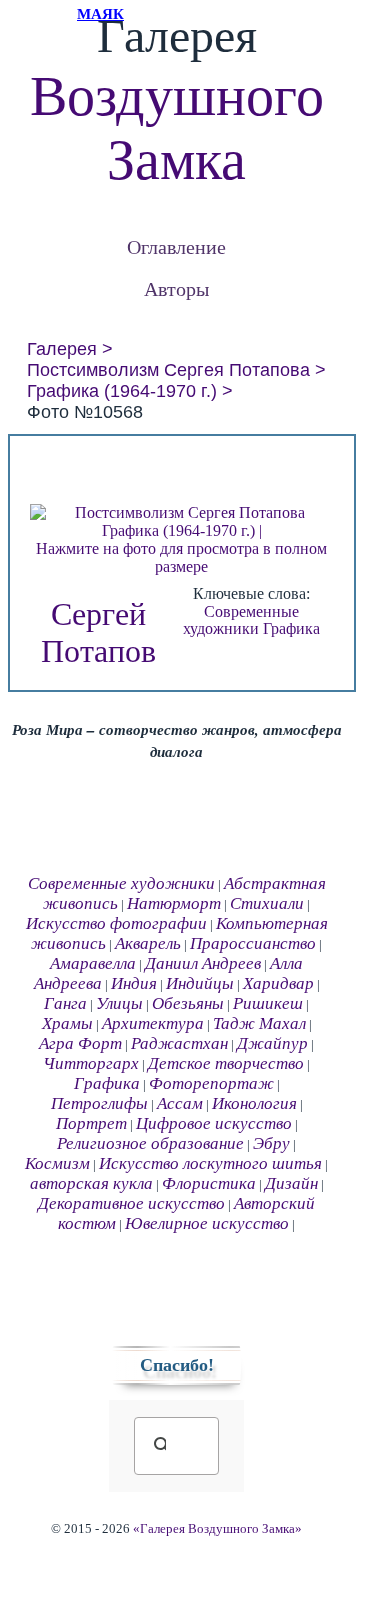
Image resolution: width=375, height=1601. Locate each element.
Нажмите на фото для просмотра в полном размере (181, 557)
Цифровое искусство (214, 1123)
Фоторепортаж (211, 1083)
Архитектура (153, 1023)
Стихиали (267, 903)
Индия (134, 983)
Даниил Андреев (203, 963)
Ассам (180, 1103)
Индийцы (200, 983)
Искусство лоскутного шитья (210, 1163)
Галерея (62, 349)
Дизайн (291, 1183)
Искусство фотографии (116, 923)
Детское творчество (226, 1063)
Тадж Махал (259, 1023)
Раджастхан (179, 1043)
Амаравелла (93, 963)
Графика (291, 628)
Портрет (91, 1123)
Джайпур (272, 1043)
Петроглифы (99, 1103)
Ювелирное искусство (207, 1223)
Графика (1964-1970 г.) (122, 391)
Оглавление (176, 246)
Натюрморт (174, 903)
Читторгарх (91, 1063)
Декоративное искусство (131, 1203)
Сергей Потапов (98, 632)
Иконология (254, 1103)
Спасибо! (177, 1365)
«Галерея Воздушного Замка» (217, 1529)
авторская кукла (91, 1183)
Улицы (119, 1003)
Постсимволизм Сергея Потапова (168, 370)
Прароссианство (253, 943)
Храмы (67, 1023)
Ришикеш (268, 1003)
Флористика (209, 1183)
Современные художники (241, 620)
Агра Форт (80, 1043)
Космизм (57, 1163)
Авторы (176, 288)
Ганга (65, 1003)
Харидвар (278, 983)
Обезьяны (188, 1003)
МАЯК (100, 14)
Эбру (271, 1143)
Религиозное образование (150, 1143)
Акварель (148, 943)
